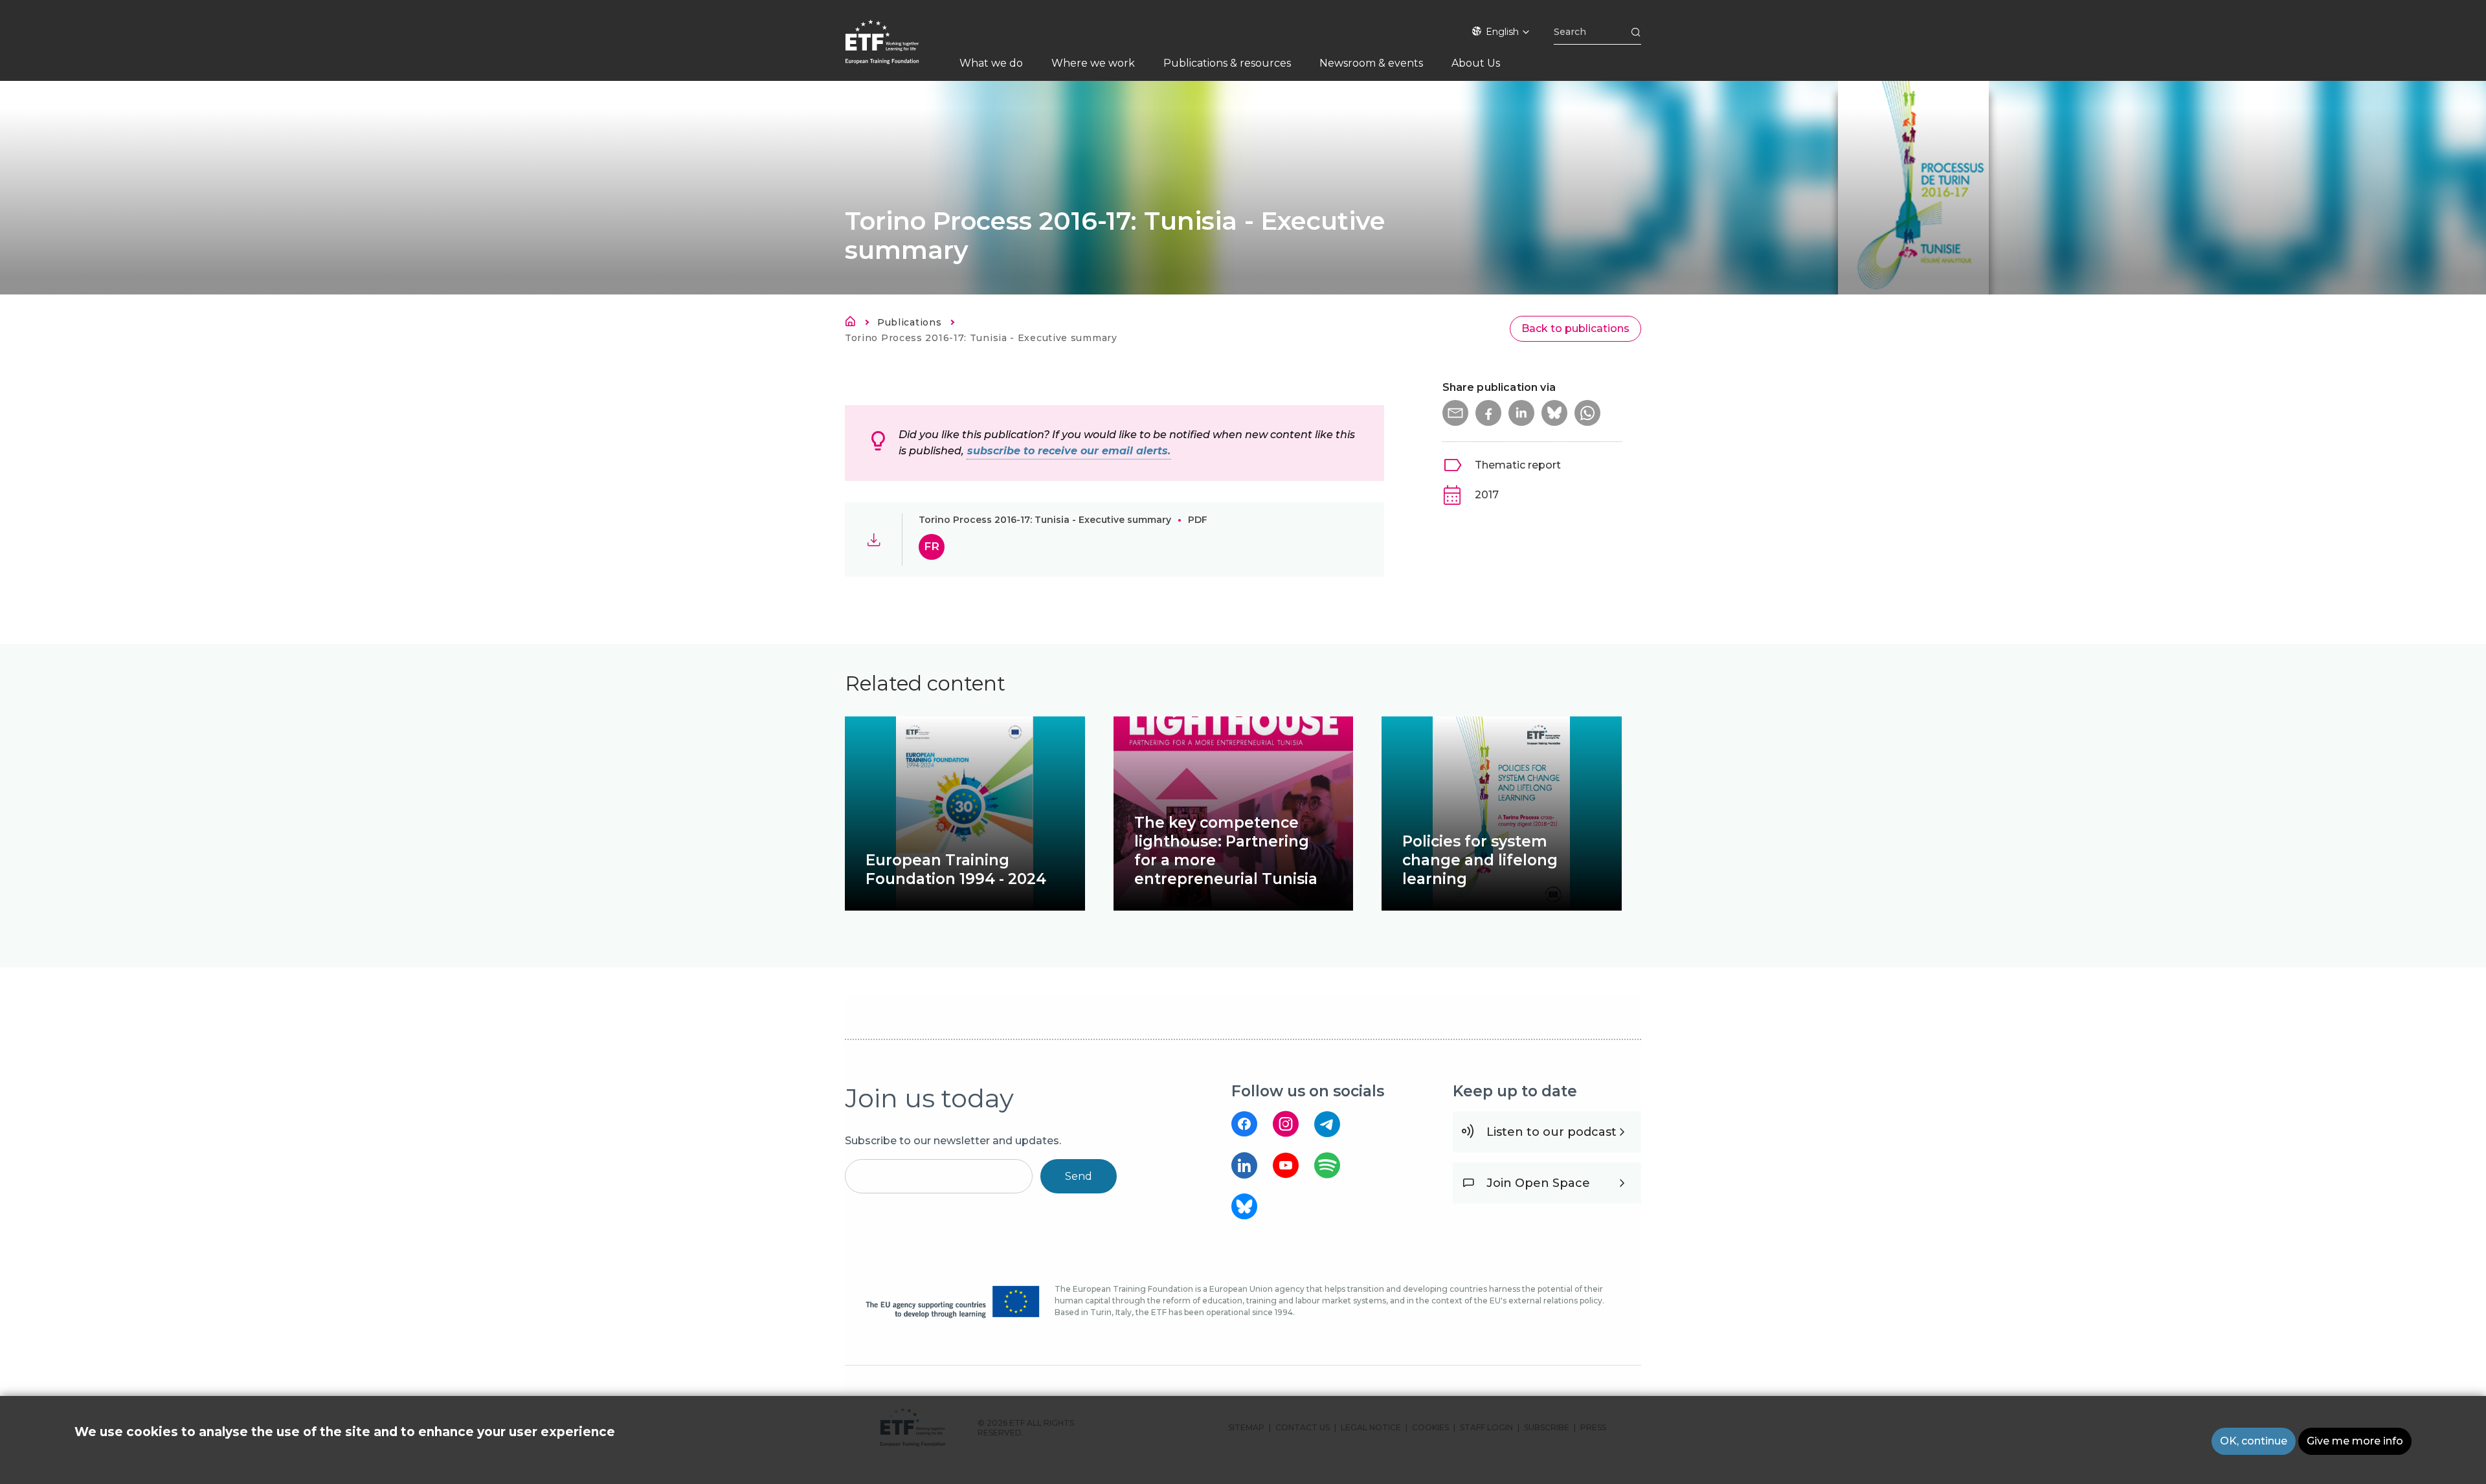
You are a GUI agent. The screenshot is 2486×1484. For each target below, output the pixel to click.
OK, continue (2254, 1441)
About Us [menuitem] (1476, 63)
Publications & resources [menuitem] (1227, 63)
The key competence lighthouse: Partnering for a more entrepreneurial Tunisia (1226, 851)
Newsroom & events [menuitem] (1371, 63)
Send (1079, 1176)
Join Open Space (1538, 1183)
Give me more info (2355, 1441)
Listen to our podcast (1551, 1132)
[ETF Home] (895, 50)
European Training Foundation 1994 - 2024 (956, 869)
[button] (1455, 413)
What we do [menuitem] (991, 63)
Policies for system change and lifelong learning (1480, 860)
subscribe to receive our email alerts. (1069, 451)
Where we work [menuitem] (1093, 63)
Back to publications (1575, 328)
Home (854, 324)
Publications (909, 322)
